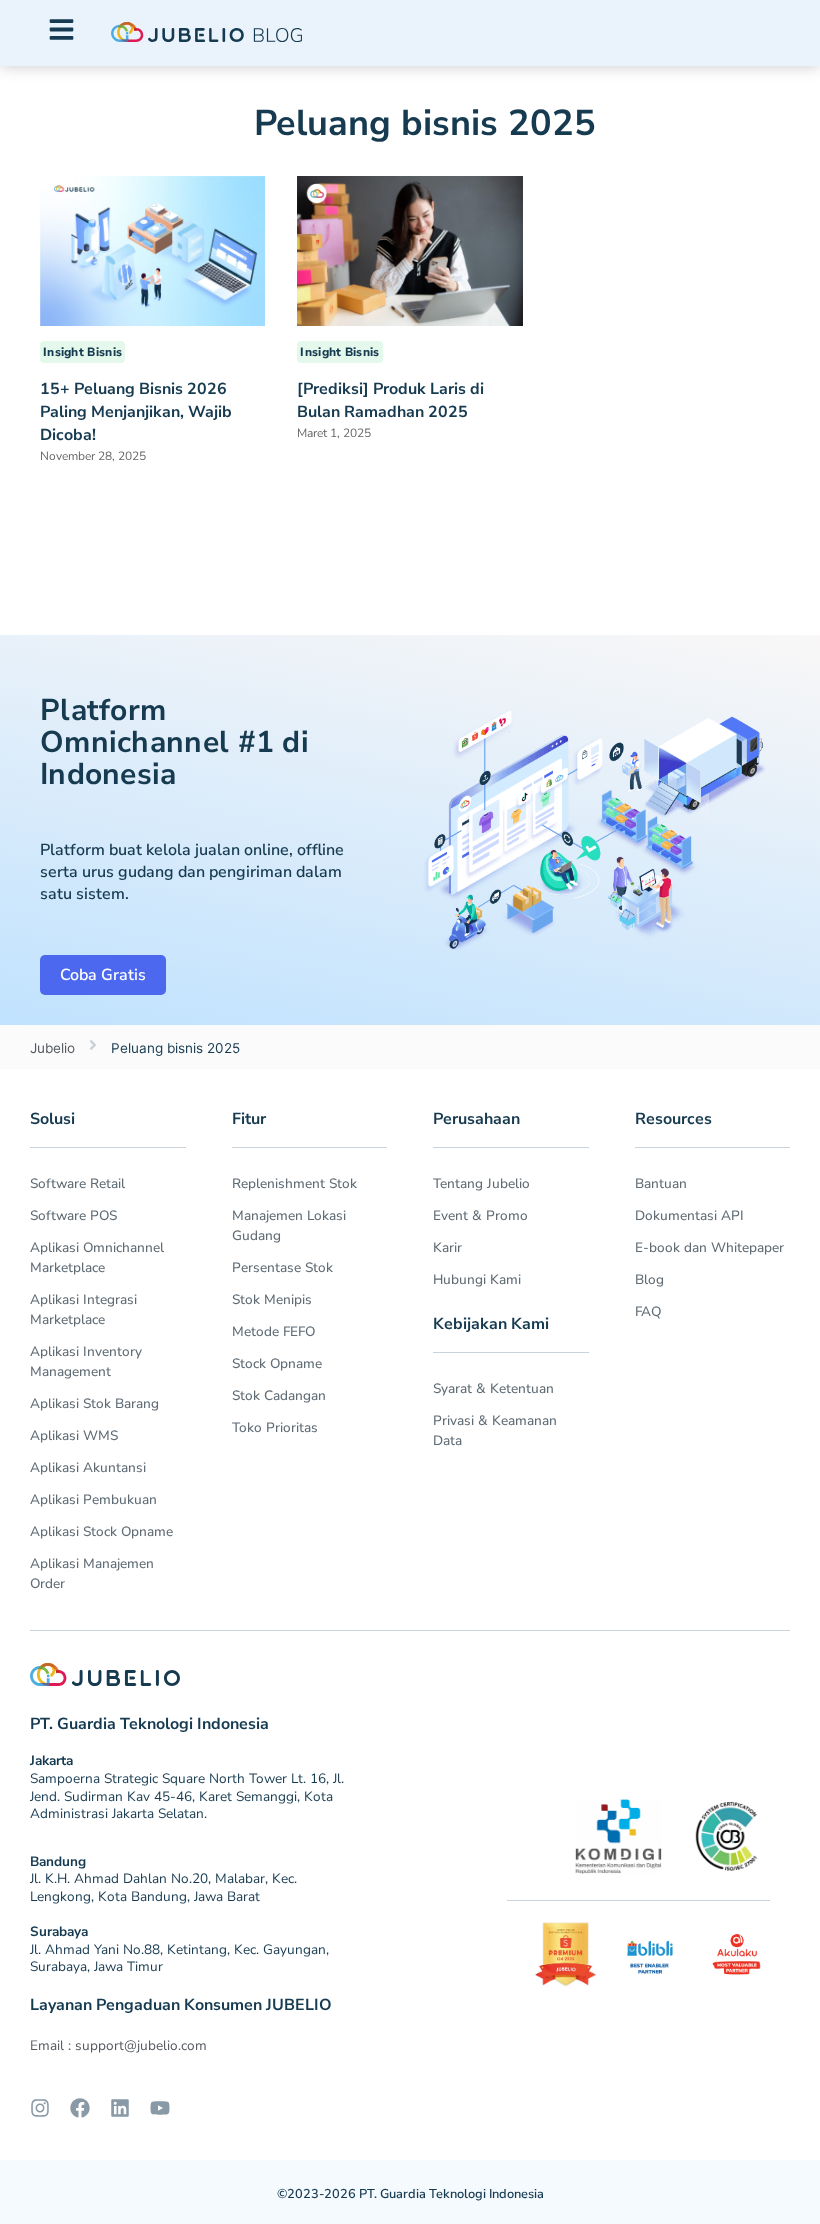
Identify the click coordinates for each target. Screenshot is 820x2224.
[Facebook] (80, 2108)
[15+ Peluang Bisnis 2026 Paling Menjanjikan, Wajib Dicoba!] (152, 249)
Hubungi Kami (477, 1279)
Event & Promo (480, 1215)
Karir (447, 1247)
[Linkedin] (120, 2108)
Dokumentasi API (689, 1215)
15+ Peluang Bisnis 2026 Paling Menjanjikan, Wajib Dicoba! (136, 412)
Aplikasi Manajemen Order (92, 1573)
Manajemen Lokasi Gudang (289, 1225)
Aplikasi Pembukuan (93, 1499)
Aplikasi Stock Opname (101, 1531)
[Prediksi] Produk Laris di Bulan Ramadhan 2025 (390, 400)
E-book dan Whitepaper (709, 1247)
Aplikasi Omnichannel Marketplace (97, 1257)
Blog (649, 1279)
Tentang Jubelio (481, 1183)
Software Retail (77, 1183)
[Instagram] (40, 2108)
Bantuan (661, 1183)
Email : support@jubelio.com (118, 2045)
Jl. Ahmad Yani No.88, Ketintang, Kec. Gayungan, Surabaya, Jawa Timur (179, 1958)
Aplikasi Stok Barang (94, 1403)
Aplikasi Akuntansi (88, 1467)
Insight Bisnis (82, 352)
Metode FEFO (273, 1331)
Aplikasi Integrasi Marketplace (83, 1309)
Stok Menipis (272, 1299)
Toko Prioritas (275, 1427)
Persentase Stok (282, 1267)
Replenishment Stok (294, 1183)
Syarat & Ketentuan (493, 1388)
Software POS (73, 1215)
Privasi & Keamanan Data (495, 1430)
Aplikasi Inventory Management (86, 1361)
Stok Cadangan (279, 1395)
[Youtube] (160, 2108)
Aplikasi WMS (74, 1435)
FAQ (648, 1311)
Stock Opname (277, 1363)
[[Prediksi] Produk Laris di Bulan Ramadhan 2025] (409, 250)
